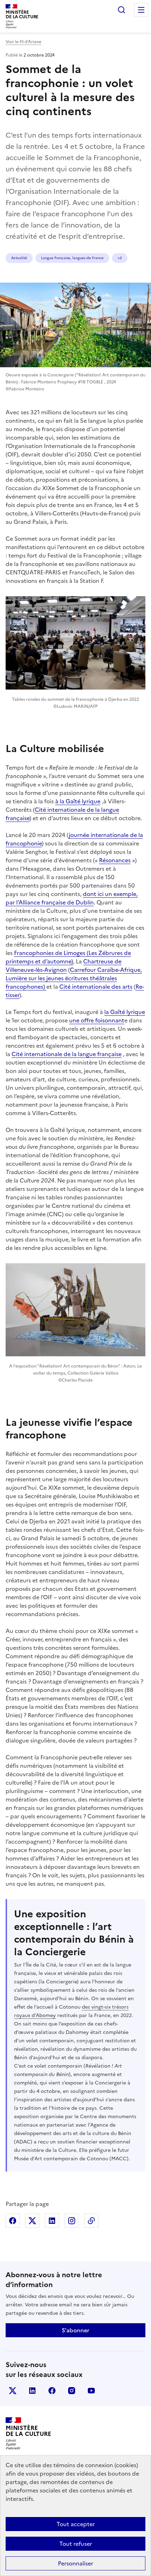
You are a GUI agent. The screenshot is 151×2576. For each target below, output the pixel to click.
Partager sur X (32, 2221)
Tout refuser (76, 2544)
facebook (52, 2391)
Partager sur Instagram (72, 2221)
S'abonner (75, 2330)
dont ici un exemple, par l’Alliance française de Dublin (72, 898)
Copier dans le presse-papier (91, 2221)
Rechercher (122, 10)
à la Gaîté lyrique (78, 801)
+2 (120, 258)
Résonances (115, 860)
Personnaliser (75, 2563)
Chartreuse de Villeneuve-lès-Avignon (64, 966)
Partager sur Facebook (13, 2221)
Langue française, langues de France (72, 258)
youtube (91, 2391)
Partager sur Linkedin (52, 2221)
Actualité (19, 258)
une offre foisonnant (97, 1020)
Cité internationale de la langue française (67, 1054)
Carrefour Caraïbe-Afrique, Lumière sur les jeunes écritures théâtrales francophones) (74, 978)
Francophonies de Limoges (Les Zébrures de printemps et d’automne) (68, 957)
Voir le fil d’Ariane (24, 42)
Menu (141, 10)
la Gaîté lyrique (125, 1012)
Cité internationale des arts (96, 987)
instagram (72, 2391)
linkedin (32, 2391)
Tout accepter (76, 2524)
